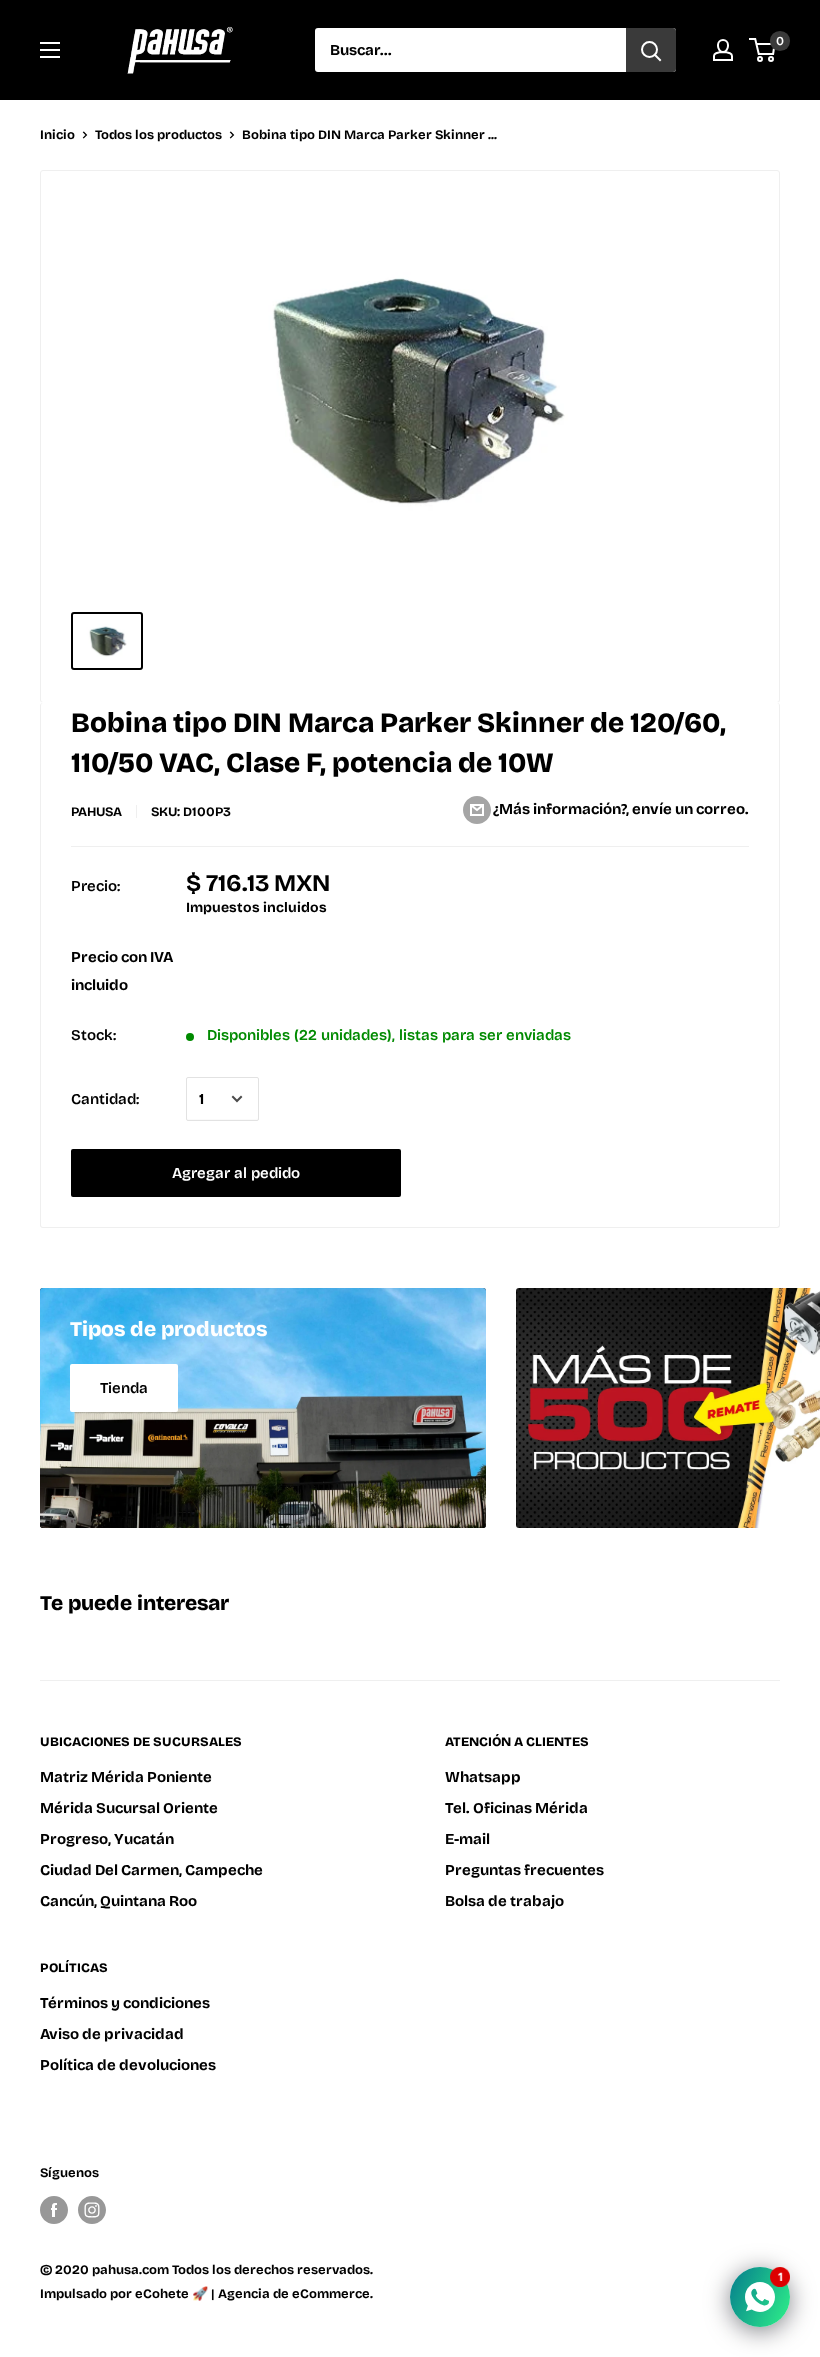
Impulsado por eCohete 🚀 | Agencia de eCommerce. (206, 2294)
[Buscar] (651, 50)
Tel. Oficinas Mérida (516, 1808)
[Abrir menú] (50, 50)
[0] (763, 50)
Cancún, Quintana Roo (118, 1901)
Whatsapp (483, 1777)
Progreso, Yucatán (107, 1839)
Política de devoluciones (128, 2065)
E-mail (467, 1839)
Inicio (57, 135)
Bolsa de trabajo (504, 1901)
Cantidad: (105, 1099)
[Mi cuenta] (723, 50)
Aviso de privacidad (112, 2034)
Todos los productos (158, 135)
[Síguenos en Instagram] (92, 2210)
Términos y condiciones (125, 2003)
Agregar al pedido (236, 1173)
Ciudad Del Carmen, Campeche (151, 1870)
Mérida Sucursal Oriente (129, 1808)
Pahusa (96, 812)
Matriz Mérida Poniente (126, 1777)
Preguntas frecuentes (524, 1870)
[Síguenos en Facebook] (54, 2210)
